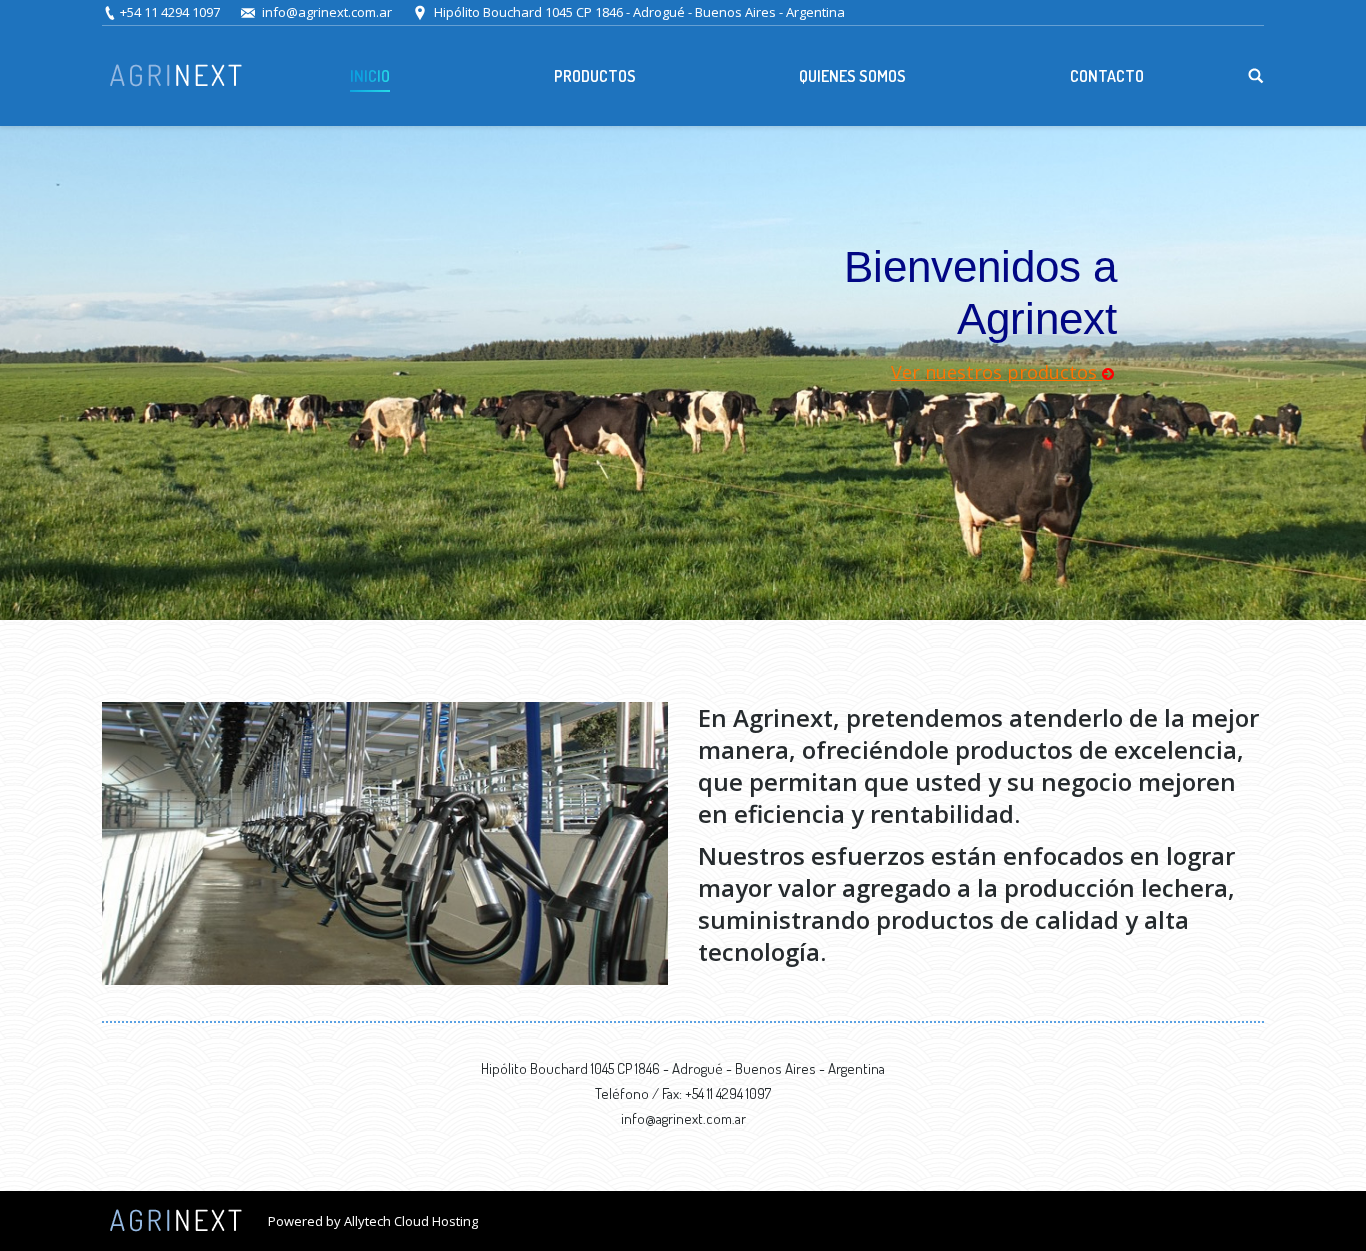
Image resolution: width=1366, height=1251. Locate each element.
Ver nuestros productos (996, 372)
